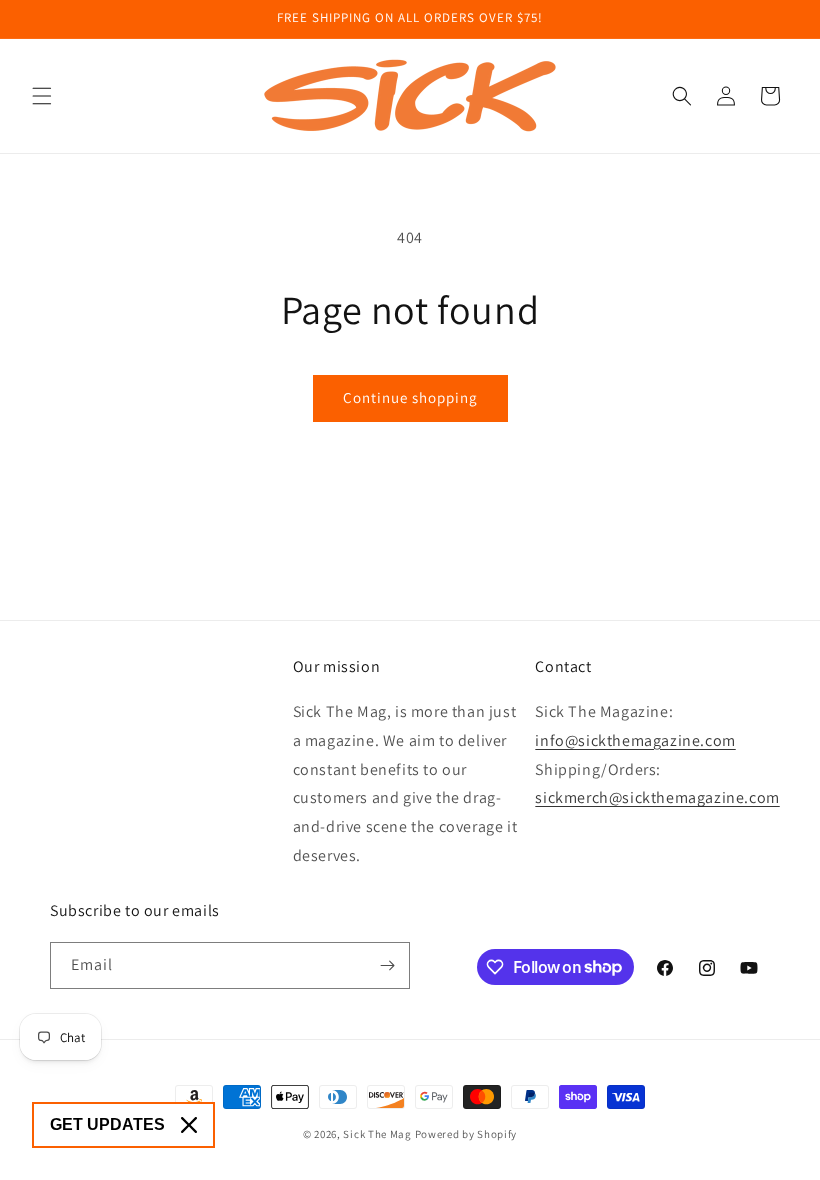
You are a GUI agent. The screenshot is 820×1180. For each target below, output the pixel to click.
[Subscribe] (387, 965)
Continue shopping (410, 397)
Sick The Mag (377, 1134)
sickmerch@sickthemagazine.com (657, 797)
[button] (42, 96)
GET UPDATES (107, 1124)
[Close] (189, 1125)
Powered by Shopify (466, 1134)
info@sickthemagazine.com (635, 740)
